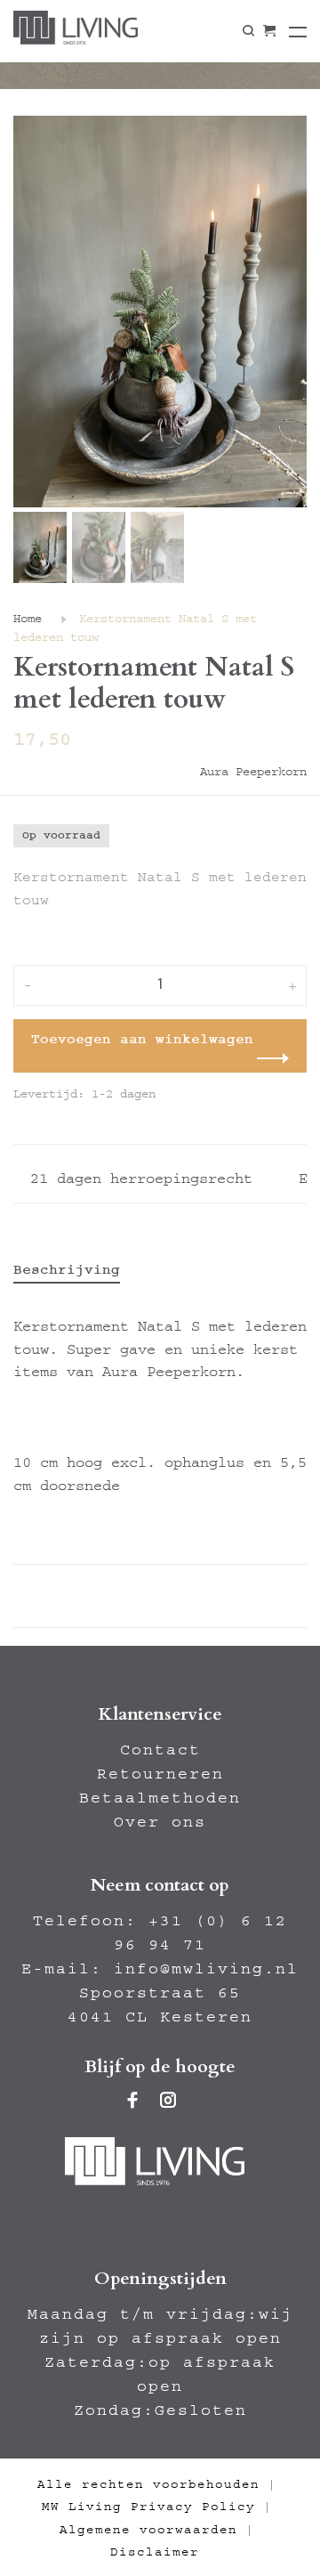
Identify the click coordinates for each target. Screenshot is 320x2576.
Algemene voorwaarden (148, 2530)
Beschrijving (67, 1269)
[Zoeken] (248, 31)
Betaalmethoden (160, 1798)
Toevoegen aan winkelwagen (142, 1039)
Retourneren (160, 1774)
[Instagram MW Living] (169, 2102)
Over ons (160, 1822)
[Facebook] (133, 2102)
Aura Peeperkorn (253, 772)
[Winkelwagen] (269, 31)
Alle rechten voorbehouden (148, 2484)
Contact (160, 1750)
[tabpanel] (160, 312)
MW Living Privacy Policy (148, 2507)
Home (28, 619)
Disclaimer (155, 2552)
